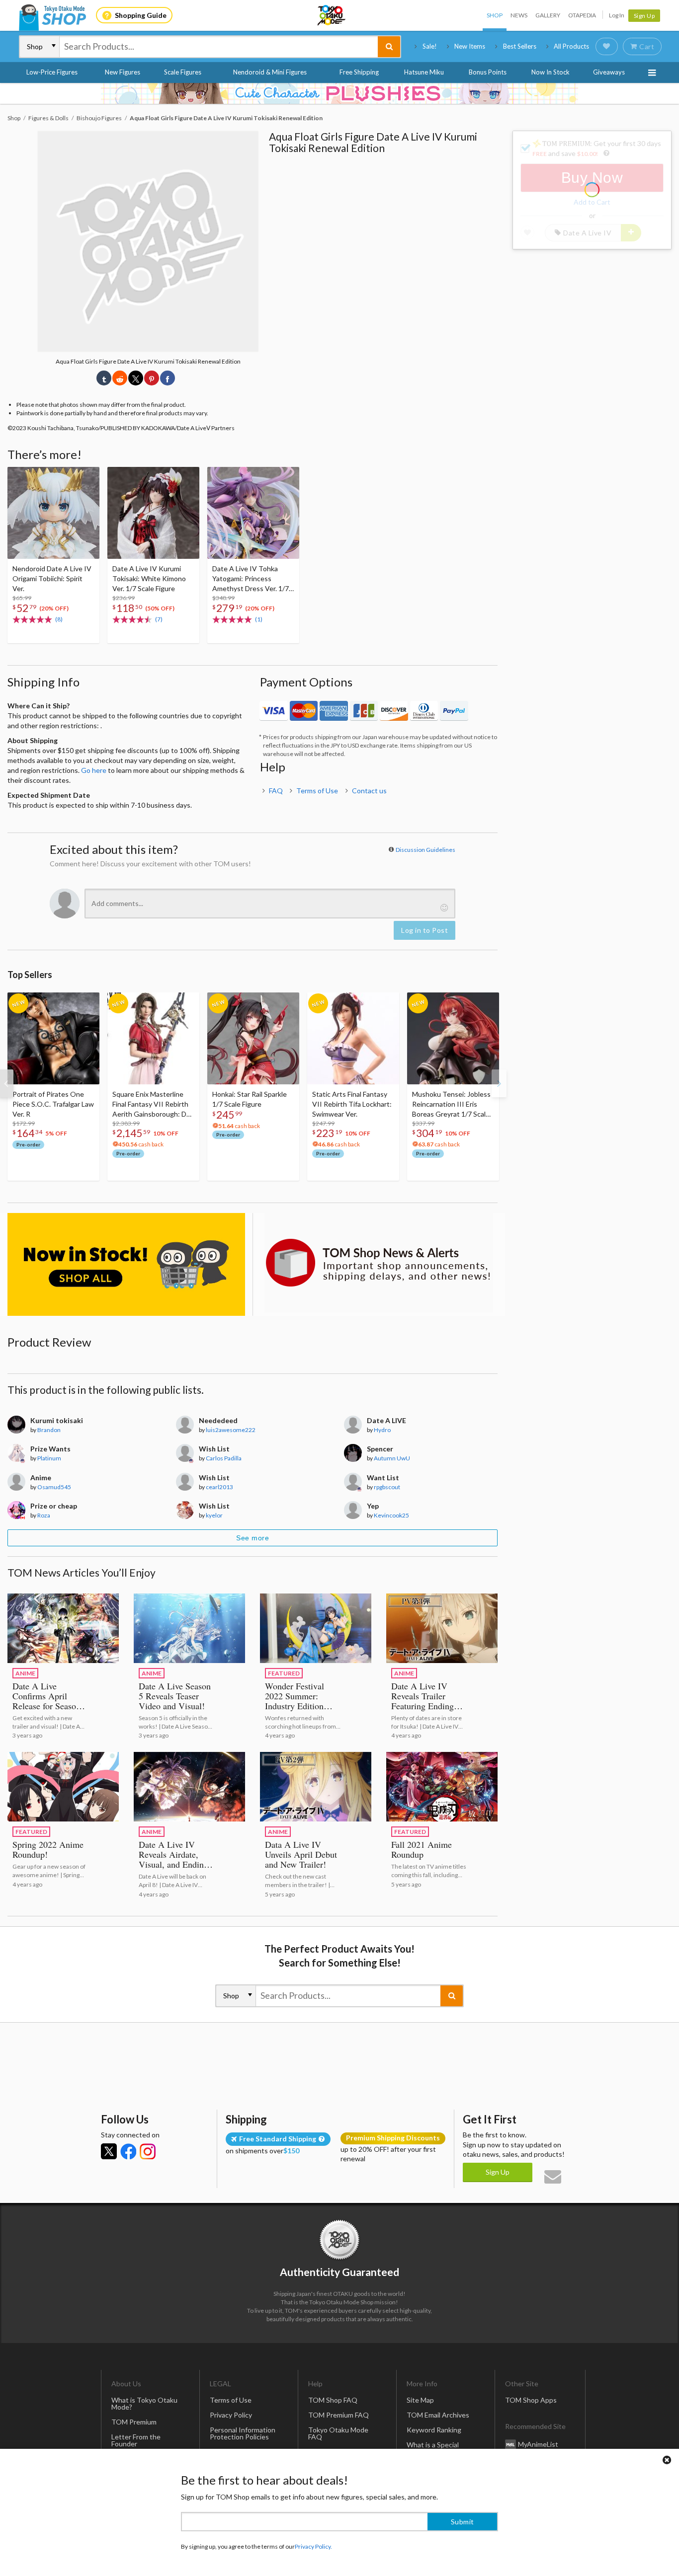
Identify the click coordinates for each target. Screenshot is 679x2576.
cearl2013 (219, 1487)
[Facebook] (128, 2151)
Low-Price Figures (52, 72)
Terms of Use (317, 791)
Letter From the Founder (136, 2440)
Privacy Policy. (313, 2546)
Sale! (430, 46)
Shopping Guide (141, 15)
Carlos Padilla (224, 1458)
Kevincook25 (391, 1515)
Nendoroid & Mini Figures (270, 72)
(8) (59, 619)
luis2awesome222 (231, 1430)
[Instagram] (148, 2151)
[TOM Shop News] (379, 1263)
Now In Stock (551, 72)
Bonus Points (488, 72)
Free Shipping (359, 72)
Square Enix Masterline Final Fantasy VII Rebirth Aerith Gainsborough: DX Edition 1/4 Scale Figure (152, 1104)
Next (499, 1083)
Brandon (49, 1430)
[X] (109, 2151)
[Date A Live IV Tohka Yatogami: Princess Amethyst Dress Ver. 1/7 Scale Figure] (253, 513)
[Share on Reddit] (120, 378)
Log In (617, 15)
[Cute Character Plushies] (339, 93)
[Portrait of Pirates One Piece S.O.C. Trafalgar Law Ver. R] (53, 1038)
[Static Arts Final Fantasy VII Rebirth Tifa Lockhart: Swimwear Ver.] (353, 1038)
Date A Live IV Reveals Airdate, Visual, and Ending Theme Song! (173, 1859)
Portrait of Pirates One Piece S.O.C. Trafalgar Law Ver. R (53, 1104)
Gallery (548, 15)
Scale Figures (183, 72)
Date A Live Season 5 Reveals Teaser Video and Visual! (175, 1696)
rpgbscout (387, 1487)
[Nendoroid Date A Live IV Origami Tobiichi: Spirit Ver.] (53, 513)
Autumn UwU (392, 1458)
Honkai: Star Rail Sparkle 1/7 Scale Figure (250, 1099)
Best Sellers (520, 46)
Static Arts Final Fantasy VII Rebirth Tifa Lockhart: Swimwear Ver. (352, 1104)
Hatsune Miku (424, 72)
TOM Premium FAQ (339, 2415)
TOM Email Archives (438, 2415)
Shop (495, 15)
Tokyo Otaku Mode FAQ (338, 2433)
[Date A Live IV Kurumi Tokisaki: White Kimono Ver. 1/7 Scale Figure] (153, 513)
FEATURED (284, 1673)
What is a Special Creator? (433, 2448)
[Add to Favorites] (86, 477)
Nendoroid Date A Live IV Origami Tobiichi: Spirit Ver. (52, 578)
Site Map (420, 2400)
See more (253, 1538)
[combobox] (219, 47)
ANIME (25, 1673)
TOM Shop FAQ (333, 2400)
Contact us (369, 791)
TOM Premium (134, 2422)
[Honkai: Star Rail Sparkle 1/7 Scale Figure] (253, 1038)
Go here (94, 770)
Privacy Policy (231, 2415)
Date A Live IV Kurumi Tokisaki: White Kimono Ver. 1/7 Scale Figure (149, 578)
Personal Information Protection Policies (243, 2433)
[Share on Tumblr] (104, 378)
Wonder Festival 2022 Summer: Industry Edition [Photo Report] (295, 1701)
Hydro (382, 1430)
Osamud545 (54, 1487)
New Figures (123, 72)
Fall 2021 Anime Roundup (422, 1849)
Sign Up (644, 16)
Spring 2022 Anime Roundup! (48, 1849)
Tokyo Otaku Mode (332, 15)
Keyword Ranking (434, 2430)
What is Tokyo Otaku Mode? (144, 2403)
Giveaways (609, 72)
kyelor (214, 1515)
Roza (44, 1515)
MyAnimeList (538, 2444)
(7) (159, 619)
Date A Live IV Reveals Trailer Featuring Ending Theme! (423, 1701)
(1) (259, 619)
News (519, 15)
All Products (571, 46)
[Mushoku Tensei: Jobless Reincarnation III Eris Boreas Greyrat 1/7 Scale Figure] (453, 1038)
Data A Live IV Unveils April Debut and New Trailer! (301, 1854)
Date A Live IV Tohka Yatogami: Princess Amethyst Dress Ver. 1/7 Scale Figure (251, 579)
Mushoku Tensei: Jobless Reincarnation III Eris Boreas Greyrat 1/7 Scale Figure (451, 1104)
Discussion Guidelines (425, 850)
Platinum (49, 1458)
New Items (470, 46)
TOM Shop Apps (531, 2400)
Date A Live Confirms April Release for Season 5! (46, 1701)
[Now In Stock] (126, 1265)
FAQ (276, 791)
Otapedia (582, 15)
